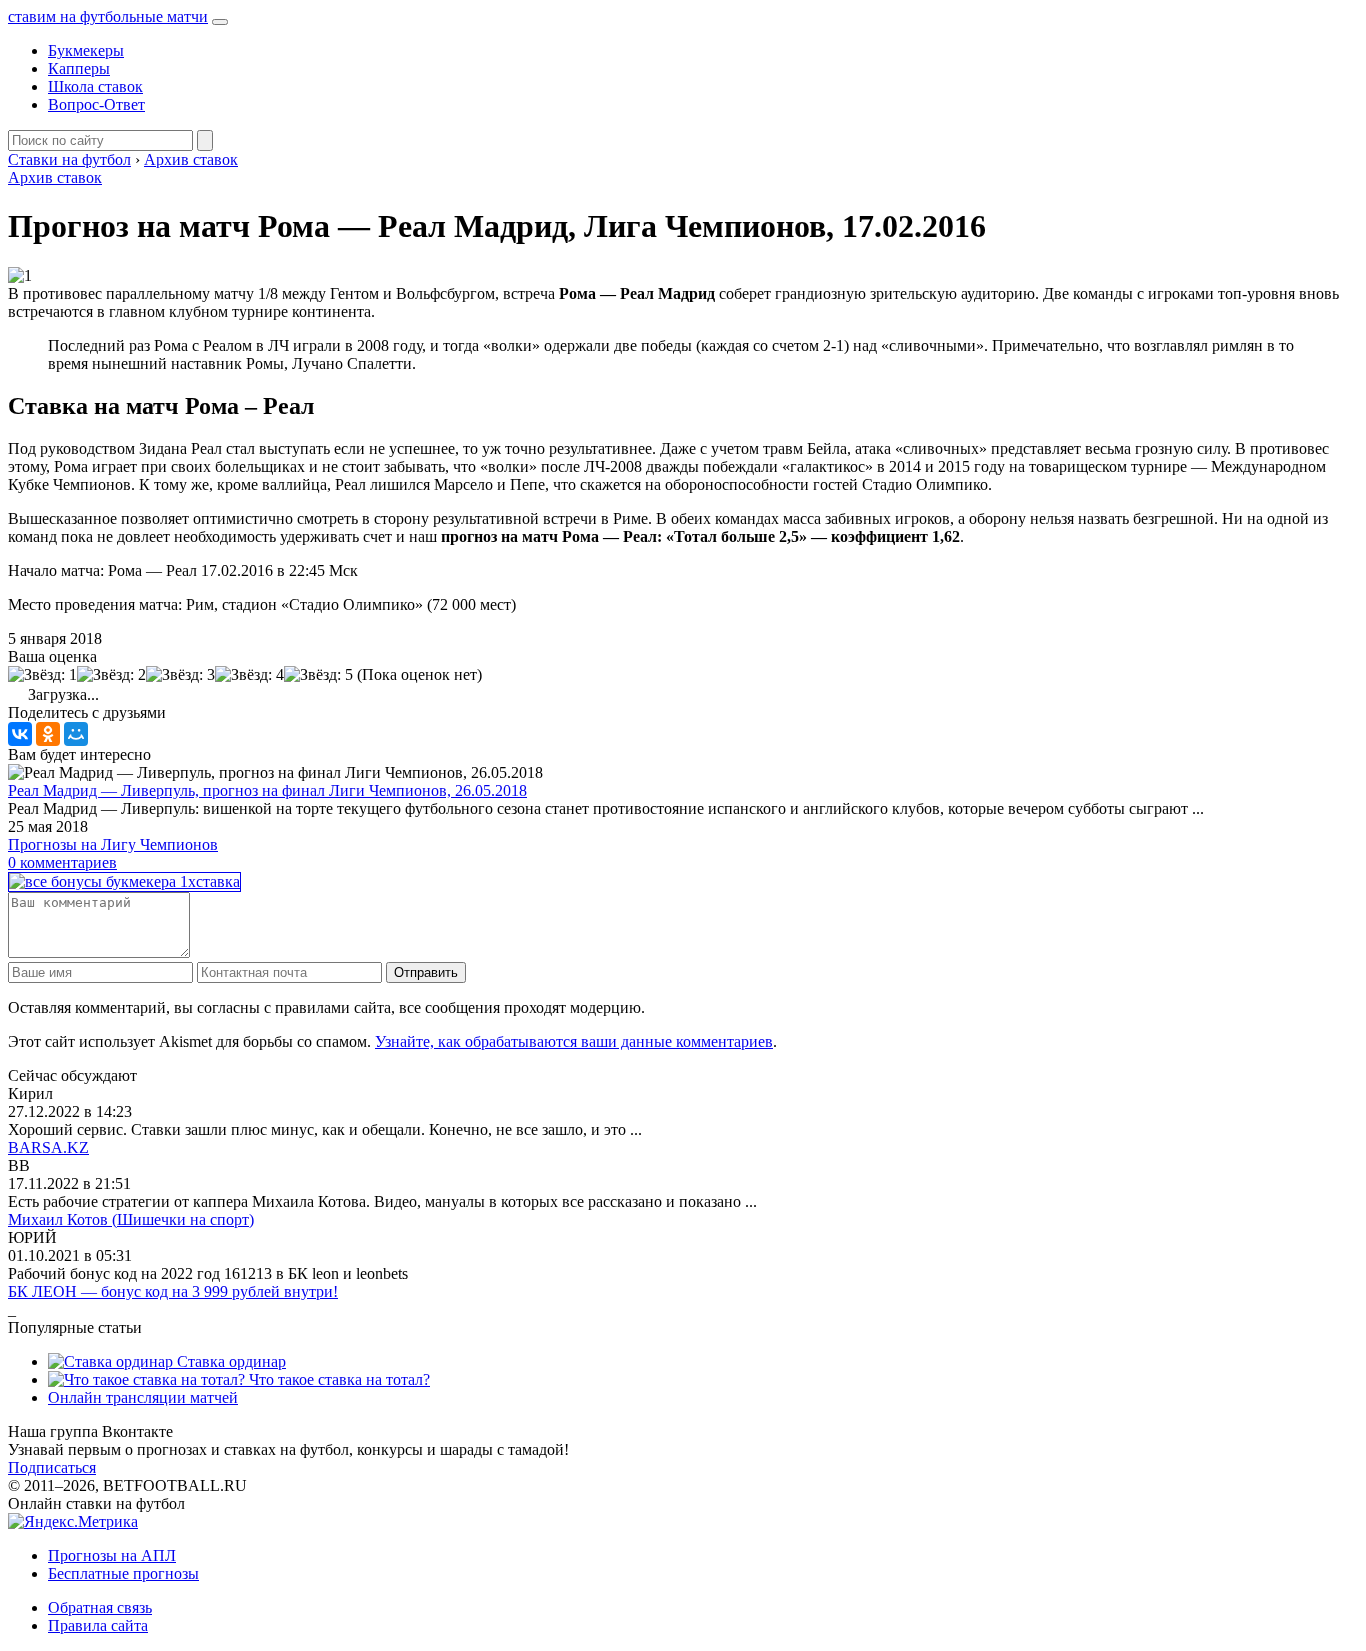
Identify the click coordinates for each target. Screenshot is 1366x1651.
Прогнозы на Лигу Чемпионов (113, 844)
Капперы (79, 68)
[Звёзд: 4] (249, 675)
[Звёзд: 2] (111, 675)
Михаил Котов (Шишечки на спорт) (131, 1219)
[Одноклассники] (48, 734)
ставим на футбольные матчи (108, 16)
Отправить (426, 972)
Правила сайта (98, 1625)
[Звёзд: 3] (180, 675)
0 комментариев (62, 862)
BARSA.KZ (48, 1147)
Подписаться (52, 1467)
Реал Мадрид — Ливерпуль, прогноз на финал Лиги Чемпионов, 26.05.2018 (267, 790)
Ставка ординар (229, 1361)
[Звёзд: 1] (42, 675)
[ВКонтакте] (20, 734)
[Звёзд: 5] (318, 675)
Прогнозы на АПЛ (112, 1555)
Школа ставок (95, 86)
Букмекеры (86, 50)
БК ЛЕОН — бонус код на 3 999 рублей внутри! (173, 1291)
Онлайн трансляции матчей (143, 1397)
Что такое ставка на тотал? (337, 1379)
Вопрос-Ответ (96, 104)
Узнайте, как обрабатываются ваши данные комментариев (574, 1041)
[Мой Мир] (76, 734)
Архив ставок (55, 177)
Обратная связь (100, 1607)
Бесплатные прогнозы (123, 1573)
